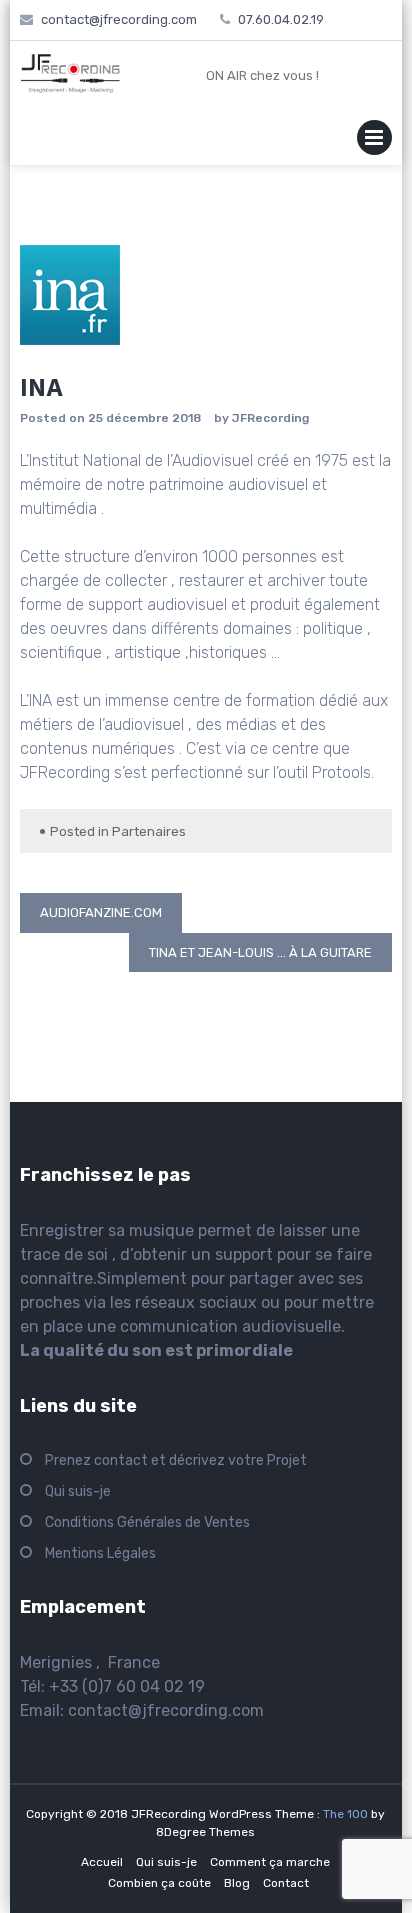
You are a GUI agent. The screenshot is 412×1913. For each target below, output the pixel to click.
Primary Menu (374, 141)
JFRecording (270, 418)
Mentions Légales (100, 1553)
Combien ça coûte (159, 1883)
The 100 (347, 1814)
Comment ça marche (270, 1862)
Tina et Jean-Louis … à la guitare (260, 952)
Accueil (102, 1862)
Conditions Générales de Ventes (147, 1522)
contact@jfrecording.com (166, 1710)
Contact (286, 1883)
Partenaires (149, 831)
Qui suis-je (78, 1491)
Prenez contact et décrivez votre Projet (176, 1460)
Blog (237, 1883)
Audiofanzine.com (101, 912)
